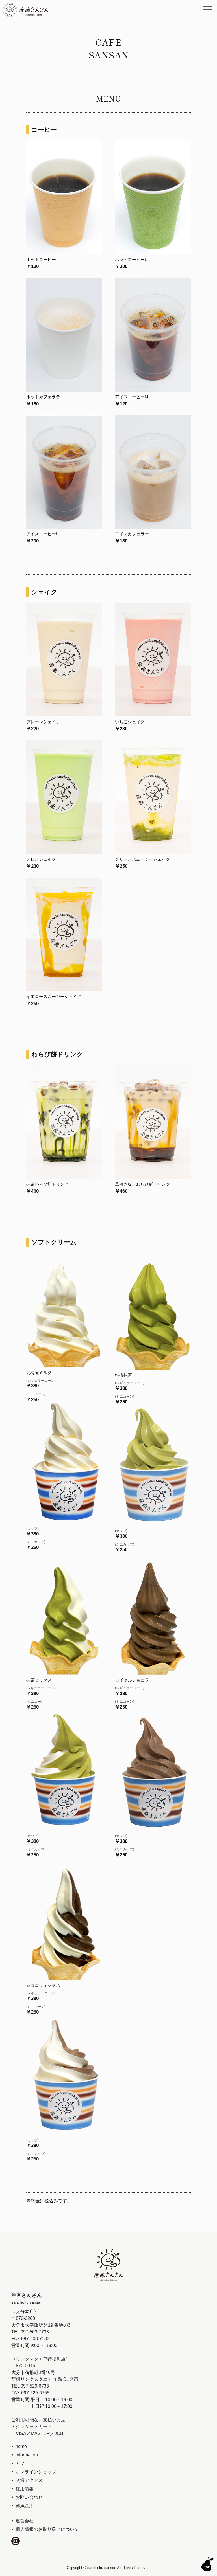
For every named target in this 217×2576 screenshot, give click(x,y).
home (21, 2446)
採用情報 (25, 2489)
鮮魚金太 (25, 2506)
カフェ (22, 2463)
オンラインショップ (36, 2472)
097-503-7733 (35, 2332)
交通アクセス (29, 2480)
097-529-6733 (35, 2386)
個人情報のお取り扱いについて (47, 2529)
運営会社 (25, 2521)
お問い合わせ (29, 2497)
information (27, 2455)
